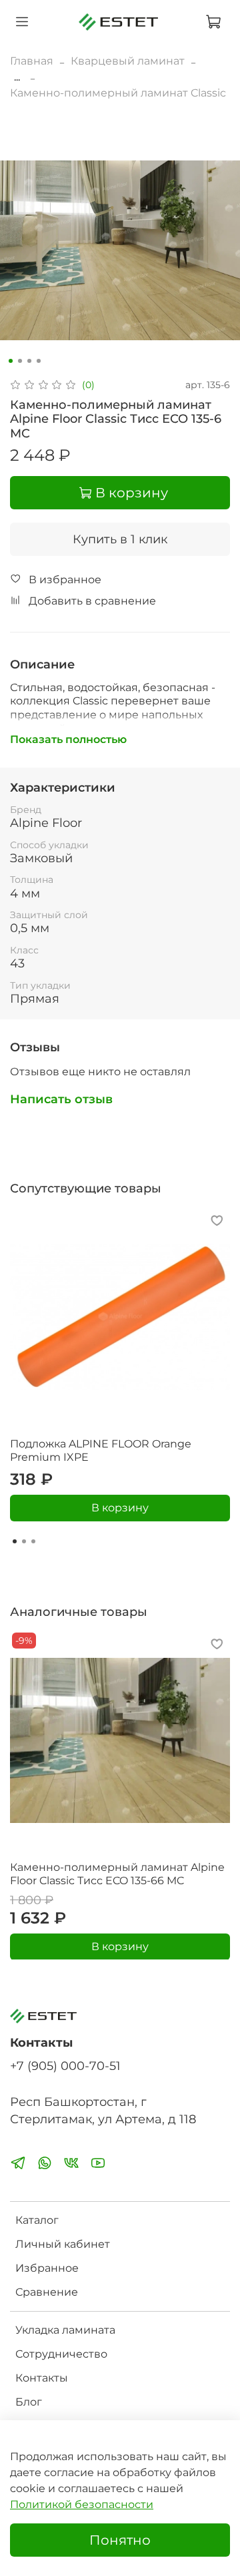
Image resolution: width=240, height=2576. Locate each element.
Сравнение (47, 2292)
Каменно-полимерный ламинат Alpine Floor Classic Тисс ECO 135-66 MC (117, 1874)
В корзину (120, 1508)
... (17, 77)
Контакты (42, 2378)
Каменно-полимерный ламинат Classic (118, 93)
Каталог (37, 2220)
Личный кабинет (63, 2244)
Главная (32, 61)
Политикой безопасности (82, 2504)
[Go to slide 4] (39, 361)
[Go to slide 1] (11, 361)
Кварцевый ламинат (128, 61)
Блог (29, 2402)
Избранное (47, 2268)
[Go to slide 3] (29, 361)
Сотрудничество (61, 2354)
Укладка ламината (65, 2330)
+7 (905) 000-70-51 (65, 2066)
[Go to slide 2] (20, 361)
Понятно (120, 2540)
